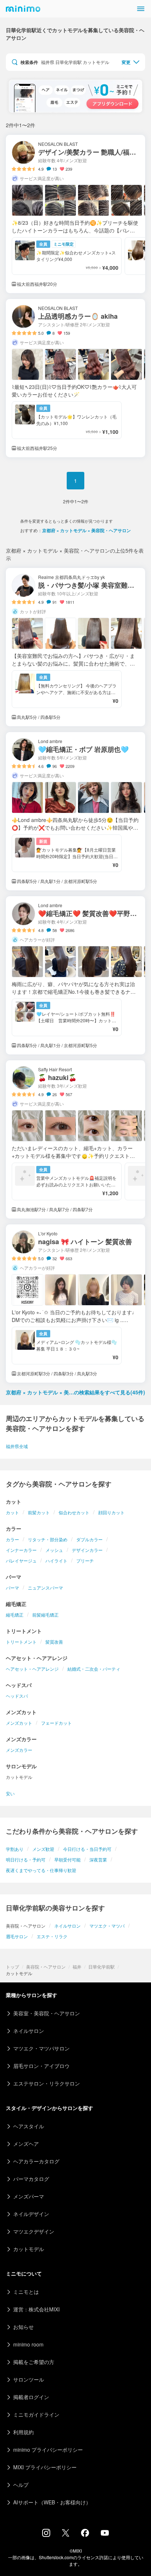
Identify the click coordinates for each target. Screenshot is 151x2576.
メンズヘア (26, 2144)
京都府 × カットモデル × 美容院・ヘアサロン (86, 530)
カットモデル (29, 2249)
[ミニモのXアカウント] (66, 2534)
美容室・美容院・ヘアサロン (47, 2013)
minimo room (28, 2344)
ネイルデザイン (31, 2214)
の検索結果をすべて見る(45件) (75, 1392)
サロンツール (29, 2379)
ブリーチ (85, 1560)
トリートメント (21, 1642)
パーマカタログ (31, 2179)
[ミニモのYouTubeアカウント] (105, 2534)
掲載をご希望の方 (34, 2362)
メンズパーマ (29, 2196)
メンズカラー (19, 1750)
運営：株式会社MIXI (36, 2309)
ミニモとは (26, 2292)
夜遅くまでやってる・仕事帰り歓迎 (41, 1870)
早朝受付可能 (67, 1859)
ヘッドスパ (17, 1696)
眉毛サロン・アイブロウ (41, 2066)
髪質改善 (54, 1642)
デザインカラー (87, 1550)
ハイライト (56, 1560)
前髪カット (39, 1512)
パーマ (12, 1588)
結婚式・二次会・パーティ (94, 1669)
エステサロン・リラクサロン (47, 2083)
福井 (77, 1967)
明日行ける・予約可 (26, 1859)
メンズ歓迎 (43, 1849)
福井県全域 (17, 1446)
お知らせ (23, 2327)
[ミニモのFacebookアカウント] (85, 2535)
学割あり (15, 1849)
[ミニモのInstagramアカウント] (46, 2535)
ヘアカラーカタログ (36, 2161)
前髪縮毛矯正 (45, 1615)
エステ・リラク (52, 1936)
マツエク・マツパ (107, 1926)
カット (12, 1512)
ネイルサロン (67, 1926)
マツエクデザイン (34, 2231)
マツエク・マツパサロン (41, 2048)
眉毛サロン (17, 1936)
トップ (12, 1967)
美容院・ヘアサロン (46, 1967)
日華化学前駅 (102, 1967)
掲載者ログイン (31, 2397)
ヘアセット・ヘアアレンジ (32, 1669)
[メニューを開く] (141, 9)
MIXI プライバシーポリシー (45, 2467)
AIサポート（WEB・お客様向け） (52, 2502)
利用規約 (23, 2432)
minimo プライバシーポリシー (48, 2450)
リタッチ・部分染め (48, 1539)
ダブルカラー (89, 1539)
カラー (12, 1539)
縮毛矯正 (15, 1615)
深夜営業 (98, 1859)
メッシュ (54, 1550)
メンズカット (19, 1723)
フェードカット (56, 1723)
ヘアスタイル (29, 2126)
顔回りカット (111, 1512)
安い (10, 1793)
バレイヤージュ (21, 1560)
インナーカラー (21, 1550)
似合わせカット (74, 1512)
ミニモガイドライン (36, 2414)
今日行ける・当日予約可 (87, 1849)
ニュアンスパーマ (45, 1588)
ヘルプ (21, 2485)
